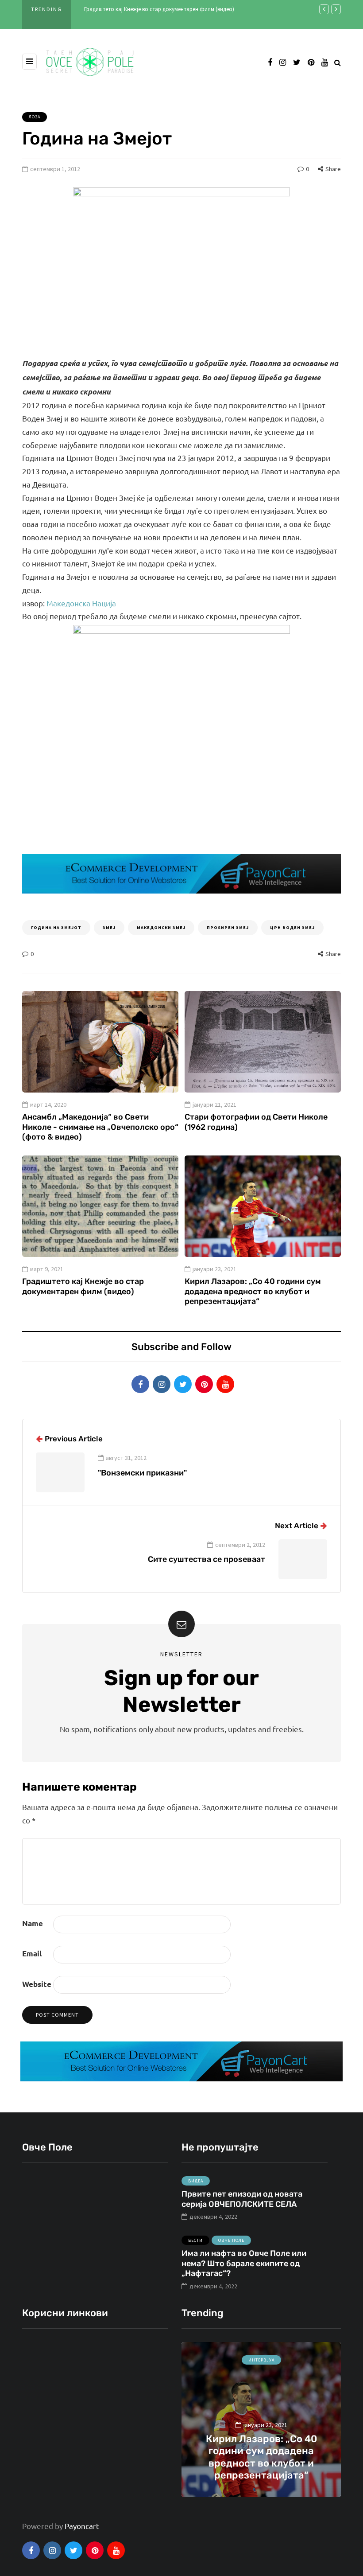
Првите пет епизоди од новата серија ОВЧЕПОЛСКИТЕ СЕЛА (242, 2199)
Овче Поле (231, 2240)
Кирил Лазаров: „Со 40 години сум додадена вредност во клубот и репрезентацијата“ (253, 1291)
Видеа (196, 2181)
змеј (109, 927)
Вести (195, 2240)
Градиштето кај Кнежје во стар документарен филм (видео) (159, 9)
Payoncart (82, 2526)
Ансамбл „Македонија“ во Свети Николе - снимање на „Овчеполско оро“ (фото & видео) (100, 1127)
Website (37, 1984)
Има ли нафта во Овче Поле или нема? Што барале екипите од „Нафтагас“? (244, 2263)
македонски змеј (161, 927)
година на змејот (56, 927)
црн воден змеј (292, 927)
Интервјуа (261, 2360)
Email (32, 1953)
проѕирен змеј (228, 927)
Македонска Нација (81, 603)
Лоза (35, 117)
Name (33, 1923)
